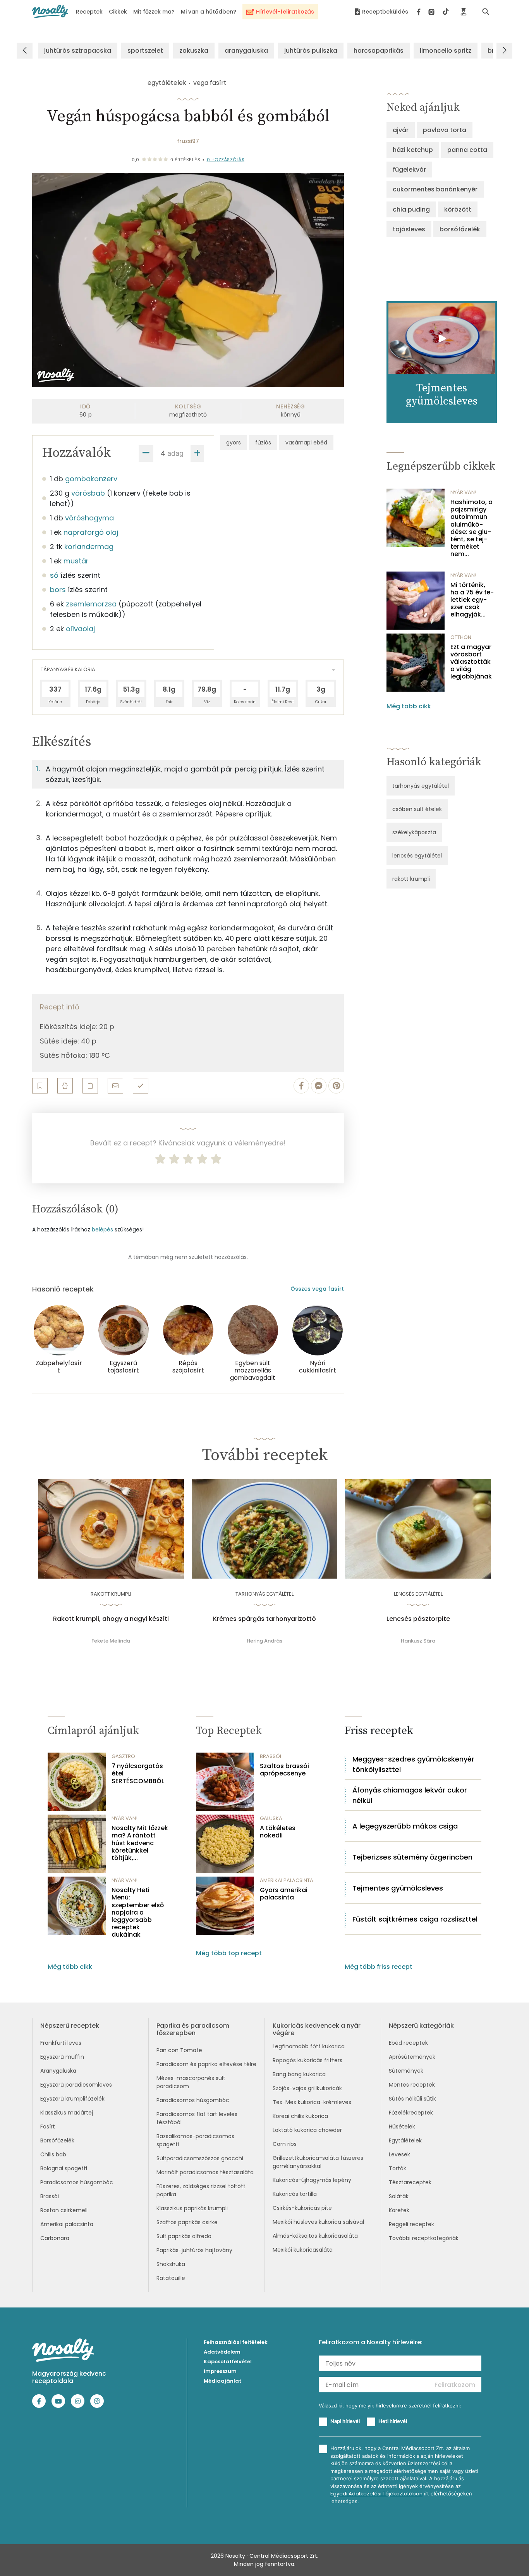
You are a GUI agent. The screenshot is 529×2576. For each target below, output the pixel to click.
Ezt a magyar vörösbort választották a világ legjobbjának (471, 662)
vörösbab (88, 493)
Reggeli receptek (411, 2224)
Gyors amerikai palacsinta (284, 1894)
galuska (271, 1818)
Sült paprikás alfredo (184, 2236)
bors (58, 590)
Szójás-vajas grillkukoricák (307, 2088)
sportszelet (145, 51)
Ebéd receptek (408, 2043)
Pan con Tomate (179, 2050)
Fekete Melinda (111, 1641)
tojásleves (409, 229)
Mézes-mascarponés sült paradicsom (191, 2082)
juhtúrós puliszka (311, 51)
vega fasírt (210, 83)
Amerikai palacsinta (67, 2224)
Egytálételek (405, 2140)
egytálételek (167, 83)
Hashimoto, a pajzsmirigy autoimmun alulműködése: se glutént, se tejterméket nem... (471, 528)
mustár (76, 561)
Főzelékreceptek (411, 2113)
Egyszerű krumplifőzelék (72, 2099)
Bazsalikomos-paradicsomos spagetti (195, 2140)
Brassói (50, 2196)
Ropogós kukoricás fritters (307, 2060)
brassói (271, 1756)
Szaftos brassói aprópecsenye (284, 1770)
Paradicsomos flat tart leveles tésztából (197, 2118)
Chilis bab (53, 2154)
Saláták (399, 2196)
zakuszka (194, 51)
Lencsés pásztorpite (418, 1619)
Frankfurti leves (61, 2043)
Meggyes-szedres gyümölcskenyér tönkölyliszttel (413, 1764)
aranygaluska (246, 51)
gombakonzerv (91, 479)
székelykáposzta (414, 832)
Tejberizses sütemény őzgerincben (412, 1857)
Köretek (399, 2210)
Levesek (399, 2154)
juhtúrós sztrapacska (78, 51)
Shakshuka (171, 2264)
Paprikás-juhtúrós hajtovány (194, 2250)
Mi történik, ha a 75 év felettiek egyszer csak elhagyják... (472, 600)
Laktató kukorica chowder (307, 2130)
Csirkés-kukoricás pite (302, 2208)
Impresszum (220, 2371)
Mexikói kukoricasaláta (303, 2250)
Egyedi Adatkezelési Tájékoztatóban (376, 2494)
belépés (102, 1229)
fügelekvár (409, 170)
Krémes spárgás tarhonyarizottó (264, 1619)
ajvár (401, 130)
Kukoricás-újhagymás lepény (312, 2180)
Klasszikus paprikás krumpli (192, 2208)
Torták (398, 2168)
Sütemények (406, 2071)
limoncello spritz (446, 51)
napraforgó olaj (91, 532)
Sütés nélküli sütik (412, 2099)
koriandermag (89, 547)
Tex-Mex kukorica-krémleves (312, 2102)
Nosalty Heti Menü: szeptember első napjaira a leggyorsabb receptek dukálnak (138, 1912)
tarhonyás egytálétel (421, 786)
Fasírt (48, 2127)
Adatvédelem (222, 2352)
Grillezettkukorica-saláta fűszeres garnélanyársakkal (318, 2162)
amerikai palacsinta (287, 1880)
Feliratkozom (455, 2385)
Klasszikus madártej (67, 2113)
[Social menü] (433, 12)
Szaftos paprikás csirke (187, 2222)
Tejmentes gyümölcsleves (398, 1888)
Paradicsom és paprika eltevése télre (206, 2064)
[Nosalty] (50, 11)
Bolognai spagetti (64, 2168)
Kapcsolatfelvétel (228, 2362)
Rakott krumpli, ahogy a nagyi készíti (111, 1619)
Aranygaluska (58, 2071)
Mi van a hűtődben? (209, 12)
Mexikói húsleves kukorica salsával (318, 2222)
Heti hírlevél (393, 2421)
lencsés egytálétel (417, 856)
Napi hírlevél (345, 2421)
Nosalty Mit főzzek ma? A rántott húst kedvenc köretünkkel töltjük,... (140, 1843)
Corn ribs (285, 2144)
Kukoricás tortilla (295, 2194)
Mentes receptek (412, 2085)
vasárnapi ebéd (306, 443)
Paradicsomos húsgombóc (77, 2182)
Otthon (461, 637)
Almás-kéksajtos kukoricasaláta (315, 2236)
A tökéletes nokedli (278, 1832)
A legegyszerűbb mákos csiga (405, 1826)
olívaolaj (80, 629)
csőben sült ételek (417, 809)
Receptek (89, 12)
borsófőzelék (460, 229)
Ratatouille (171, 2278)
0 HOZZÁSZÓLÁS (226, 160)
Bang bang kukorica (299, 2074)
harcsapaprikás (379, 51)
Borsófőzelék (57, 2140)
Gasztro (123, 1756)
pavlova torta (445, 130)
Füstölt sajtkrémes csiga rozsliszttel (415, 1919)
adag (175, 453)
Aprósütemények (412, 2057)
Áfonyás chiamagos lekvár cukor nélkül (410, 1795)
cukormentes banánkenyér (435, 189)
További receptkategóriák (424, 2238)
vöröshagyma (89, 518)
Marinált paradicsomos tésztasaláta (205, 2172)
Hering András (264, 1641)
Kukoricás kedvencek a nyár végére (317, 2029)
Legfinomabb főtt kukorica (309, 2046)
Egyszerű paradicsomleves (76, 2085)
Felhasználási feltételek (236, 2342)
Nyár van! (463, 492)
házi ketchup (413, 150)
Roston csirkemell (64, 2210)
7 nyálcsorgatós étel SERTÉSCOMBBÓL (138, 1774)
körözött (458, 209)
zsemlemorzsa (91, 604)
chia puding (411, 209)
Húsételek (402, 2127)
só (54, 575)
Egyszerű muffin (62, 2057)
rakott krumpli (411, 879)
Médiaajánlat (222, 2381)
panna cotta (467, 150)
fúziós (263, 443)
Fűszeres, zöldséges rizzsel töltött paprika (201, 2190)
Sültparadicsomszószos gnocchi (200, 2158)
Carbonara (55, 2238)
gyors (234, 443)
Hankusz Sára (418, 1641)
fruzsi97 (188, 141)
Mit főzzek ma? (154, 12)
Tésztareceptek (410, 2182)
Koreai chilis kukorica (300, 2116)
